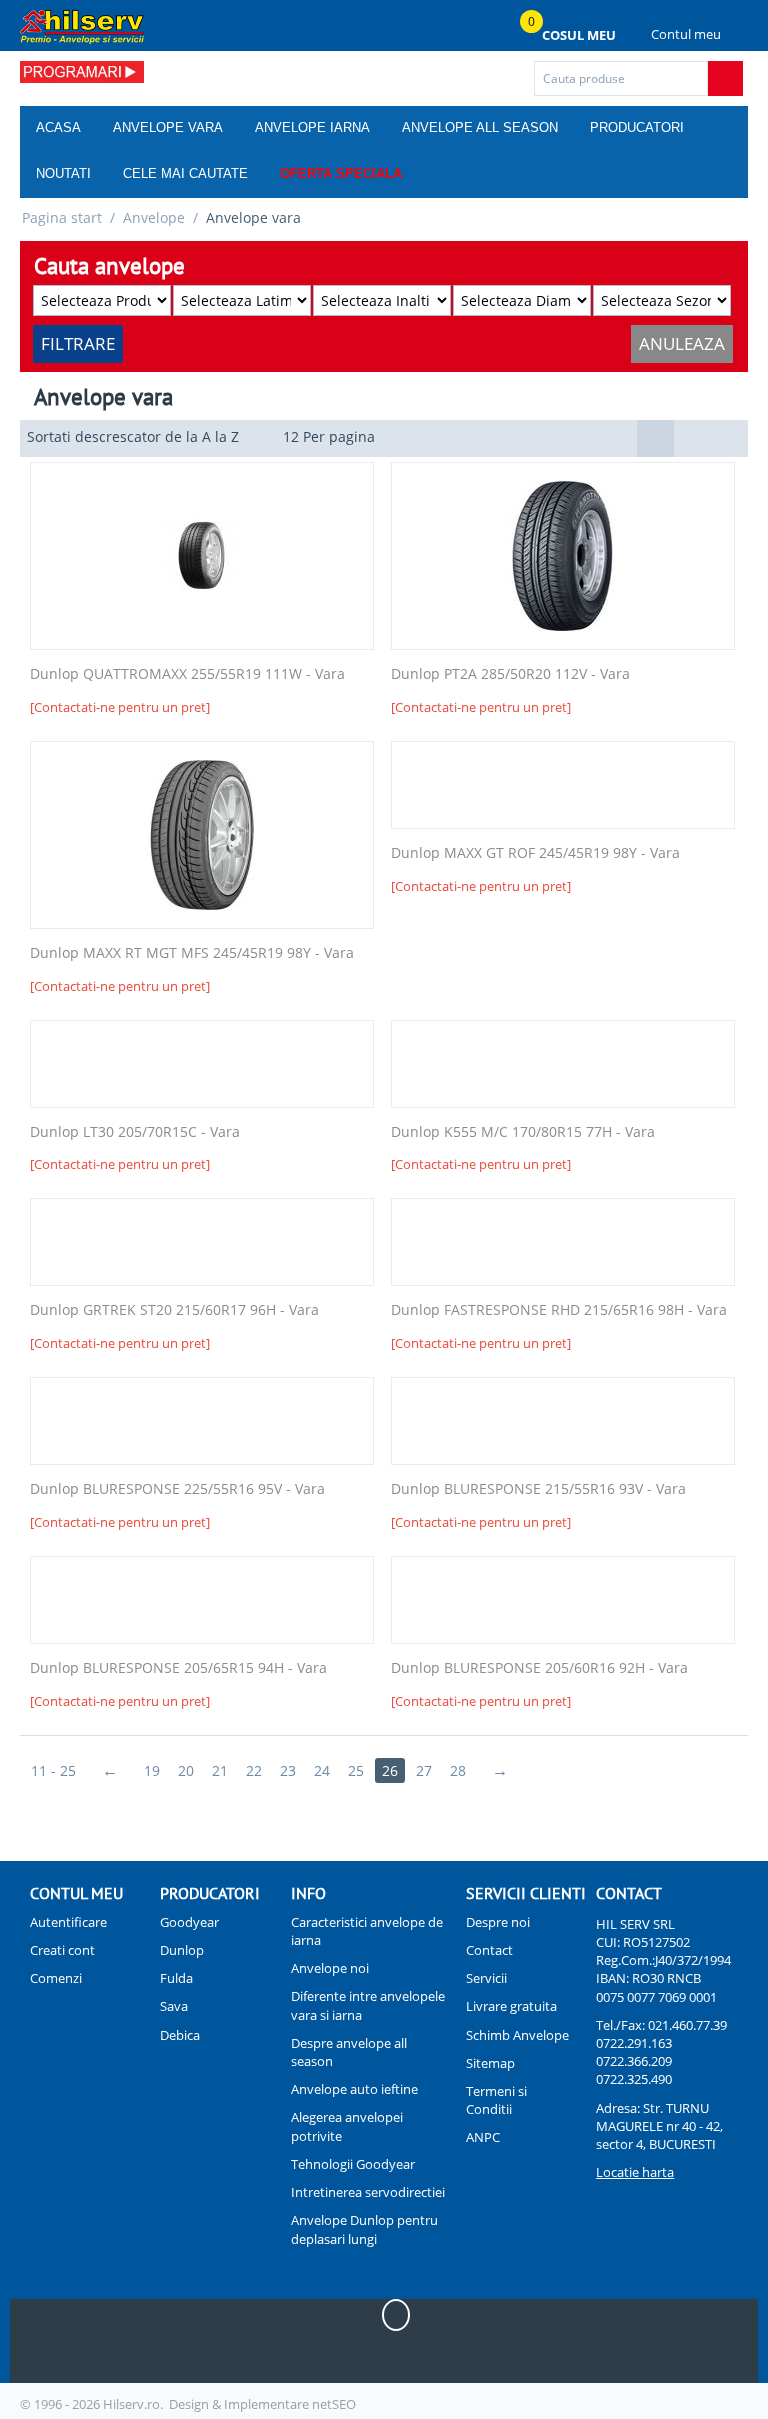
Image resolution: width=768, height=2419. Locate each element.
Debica (180, 2035)
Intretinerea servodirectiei (368, 2192)
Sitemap (490, 2063)
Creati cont (62, 1950)
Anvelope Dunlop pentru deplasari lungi (364, 2229)
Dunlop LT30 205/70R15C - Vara (135, 1132)
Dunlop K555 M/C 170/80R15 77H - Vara (523, 1132)
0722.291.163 (634, 2043)
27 (424, 1770)
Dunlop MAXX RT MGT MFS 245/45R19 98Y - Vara (192, 953)
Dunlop (182, 1950)
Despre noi (498, 1922)
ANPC (483, 2137)
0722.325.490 (634, 2079)
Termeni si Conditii (496, 2100)
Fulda (176, 1978)
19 (152, 1770)
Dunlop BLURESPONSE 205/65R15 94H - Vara (178, 1668)
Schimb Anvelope (517, 2035)
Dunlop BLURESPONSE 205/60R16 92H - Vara (539, 1668)
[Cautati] (725, 78)
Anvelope (154, 217)
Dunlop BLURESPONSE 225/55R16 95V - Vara (177, 1489)
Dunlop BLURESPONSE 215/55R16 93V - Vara (538, 1489)
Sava (174, 2006)
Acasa (58, 127)
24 (322, 1770)
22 (254, 1770)
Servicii (486, 1978)
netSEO (334, 2404)
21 (220, 1770)
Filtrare (78, 343)
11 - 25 (53, 1770)
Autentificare (68, 1922)
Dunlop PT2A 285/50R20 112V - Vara (510, 674)
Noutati (63, 173)
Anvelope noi (330, 1968)
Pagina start (62, 217)
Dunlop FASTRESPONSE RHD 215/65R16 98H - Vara (559, 1310)
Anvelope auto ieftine (354, 2089)
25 (356, 1770)
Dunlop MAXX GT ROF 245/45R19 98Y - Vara (535, 853)
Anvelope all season (480, 127)
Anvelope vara (168, 127)
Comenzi (56, 1978)
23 (288, 1770)
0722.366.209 (634, 2061)
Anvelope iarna (312, 127)
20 (186, 1770)
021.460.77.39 (687, 2025)
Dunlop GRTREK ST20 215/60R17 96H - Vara (174, 1310)
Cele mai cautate (185, 173)
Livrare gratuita (511, 2006)
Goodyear (189, 1922)
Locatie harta (635, 2172)
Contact (489, 1950)
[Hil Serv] (82, 26)
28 (458, 1770)
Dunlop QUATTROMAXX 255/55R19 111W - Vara (187, 674)
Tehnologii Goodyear (353, 2164)
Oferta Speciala (341, 173)
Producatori (637, 127)
